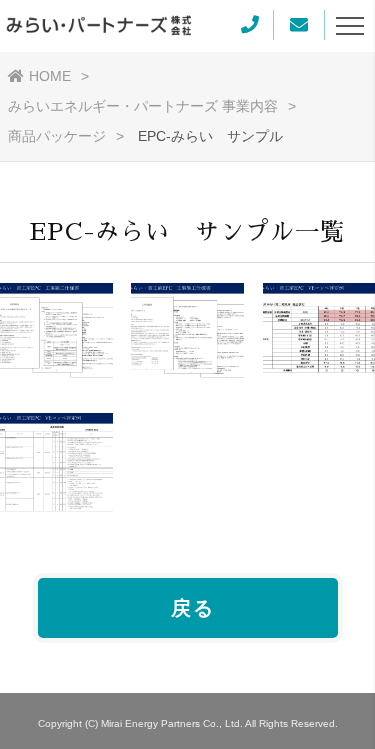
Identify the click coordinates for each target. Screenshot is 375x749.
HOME (50, 76)
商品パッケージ (57, 136)
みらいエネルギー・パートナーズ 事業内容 (143, 106)
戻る (193, 608)
